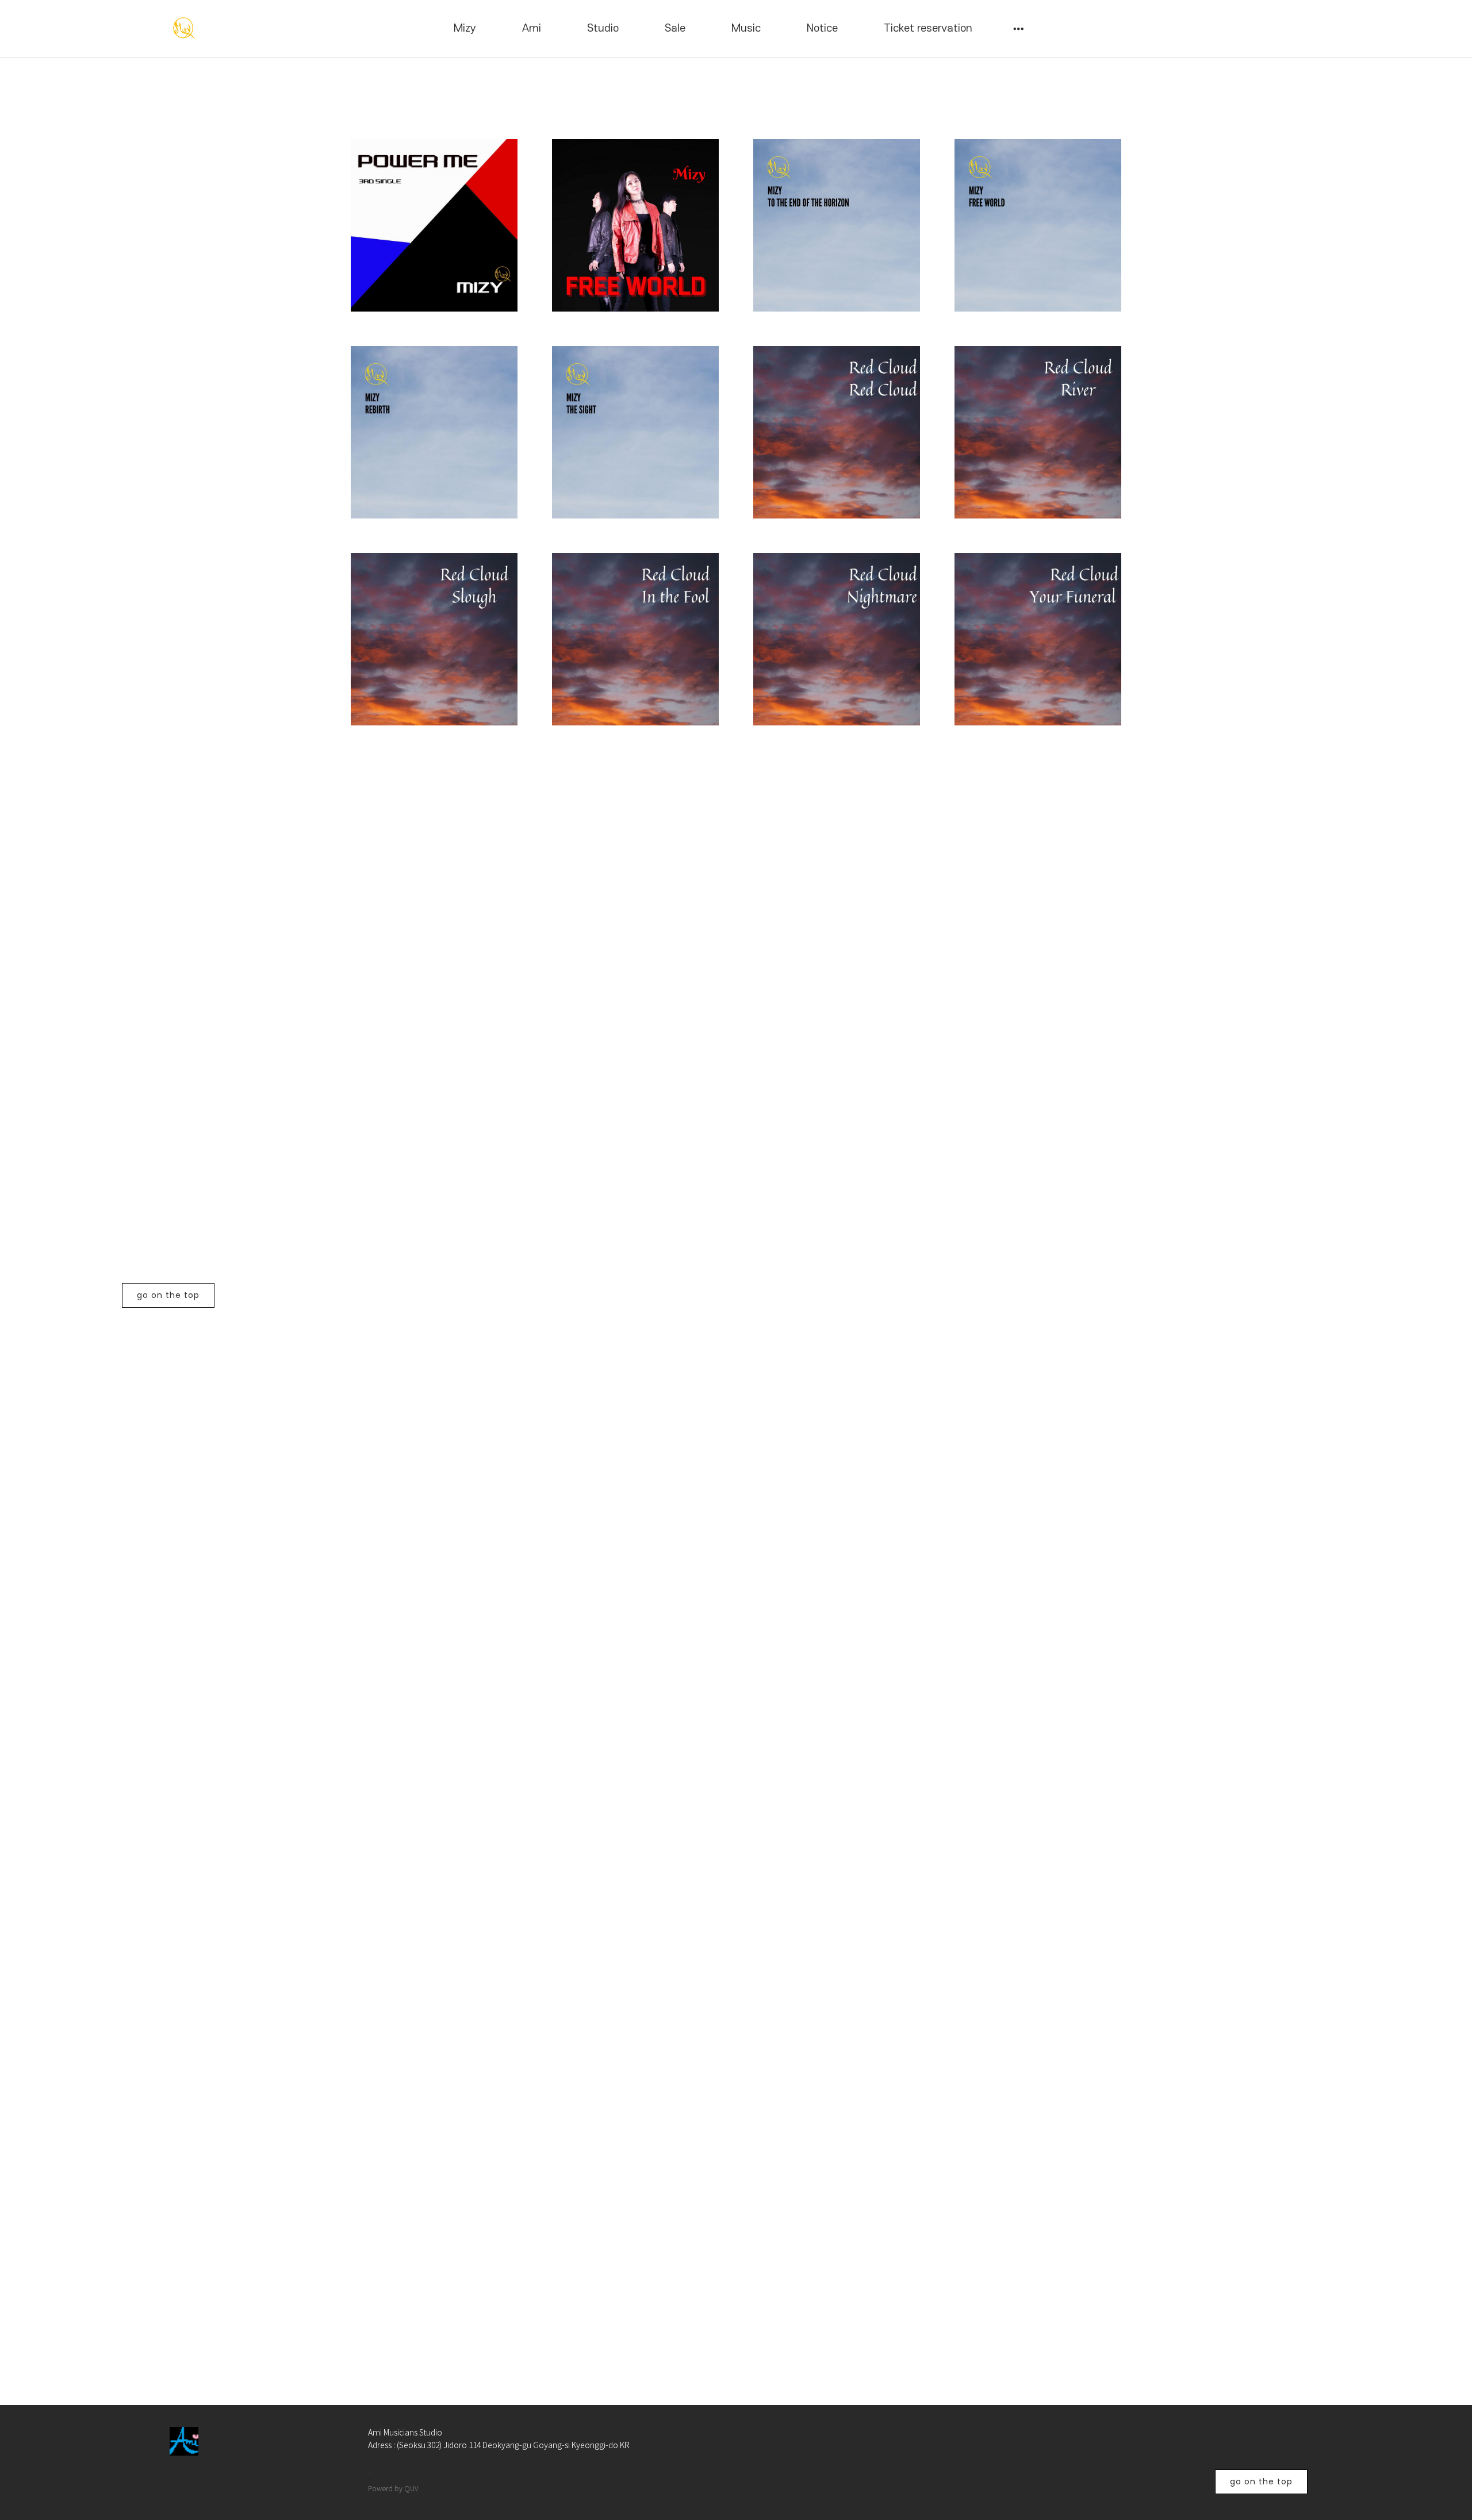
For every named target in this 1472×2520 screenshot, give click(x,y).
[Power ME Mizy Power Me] (434, 225)
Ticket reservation (928, 28)
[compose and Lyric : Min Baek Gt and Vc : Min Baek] (434, 639)
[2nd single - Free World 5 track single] (635, 225)
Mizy (465, 28)
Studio (603, 28)
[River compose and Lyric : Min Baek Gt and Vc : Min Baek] (1038, 432)
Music (746, 28)
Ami (532, 28)
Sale (675, 28)
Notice (822, 28)
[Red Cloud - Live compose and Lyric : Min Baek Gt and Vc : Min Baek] (837, 432)
